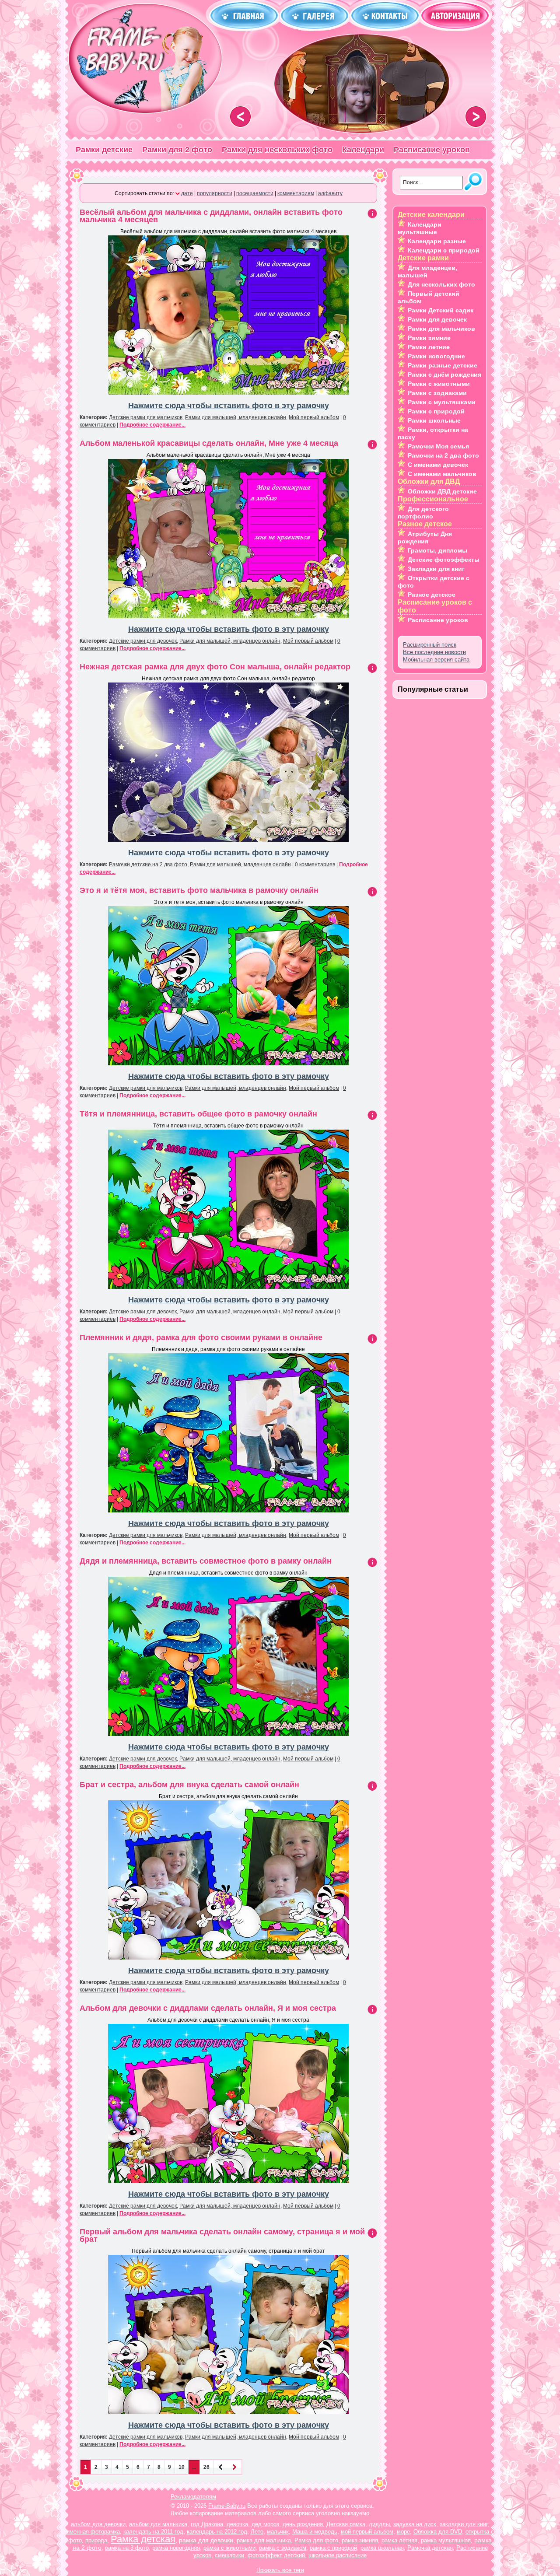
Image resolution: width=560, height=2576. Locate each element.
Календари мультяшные (420, 228)
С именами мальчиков (442, 474)
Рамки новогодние (436, 356)
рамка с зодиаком (283, 2548)
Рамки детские (104, 150)
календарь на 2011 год (153, 2532)
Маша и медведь (315, 2532)
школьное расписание (338, 2555)
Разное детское (432, 595)
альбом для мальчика (158, 2524)
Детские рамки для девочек (143, 641)
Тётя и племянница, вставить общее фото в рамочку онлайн (198, 1114)
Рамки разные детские (443, 365)
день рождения (303, 2524)
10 (182, 2467)
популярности (215, 193)
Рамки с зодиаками (437, 393)
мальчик (278, 2532)
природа (96, 2540)
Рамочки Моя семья (438, 446)
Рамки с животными (439, 384)
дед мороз (265, 2524)
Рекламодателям (193, 2497)
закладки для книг (464, 2524)
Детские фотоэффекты (444, 560)
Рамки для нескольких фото (277, 150)
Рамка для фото (316, 2540)
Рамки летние (429, 347)
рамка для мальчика (264, 2540)
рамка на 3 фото (127, 2548)
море (403, 2532)
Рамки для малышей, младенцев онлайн (236, 417)
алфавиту (330, 193)
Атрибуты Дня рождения (425, 537)
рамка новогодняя (176, 2548)
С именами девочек (438, 465)
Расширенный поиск (430, 645)
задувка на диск (415, 2524)
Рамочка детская (430, 2548)
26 (206, 2467)
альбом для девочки (98, 2524)
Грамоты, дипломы (437, 550)
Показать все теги (280, 2570)
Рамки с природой (436, 411)
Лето (257, 2532)
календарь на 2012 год (217, 2532)
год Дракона (207, 2524)
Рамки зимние (429, 338)
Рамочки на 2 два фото (443, 455)
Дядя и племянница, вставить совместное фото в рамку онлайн (206, 1561)
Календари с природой (444, 250)
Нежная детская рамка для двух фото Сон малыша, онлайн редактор (215, 667)
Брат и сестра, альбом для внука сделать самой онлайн (189, 1785)
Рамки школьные (434, 420)
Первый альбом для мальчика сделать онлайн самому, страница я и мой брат (222, 2235)
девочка (237, 2524)
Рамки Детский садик (441, 310)
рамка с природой (333, 2548)
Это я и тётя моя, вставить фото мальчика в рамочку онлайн (199, 890)
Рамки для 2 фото (177, 150)
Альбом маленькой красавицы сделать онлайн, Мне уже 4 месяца (209, 443)
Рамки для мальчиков (441, 329)
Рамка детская (143, 2539)
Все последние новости (434, 652)
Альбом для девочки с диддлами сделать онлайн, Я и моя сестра (208, 2008)
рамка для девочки (206, 2540)
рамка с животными (229, 2548)
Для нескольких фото (441, 284)
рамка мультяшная (446, 2540)
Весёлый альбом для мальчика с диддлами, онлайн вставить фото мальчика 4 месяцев (211, 216)
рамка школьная (382, 2548)
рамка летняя (399, 2540)
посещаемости (255, 193)
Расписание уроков (432, 150)
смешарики (229, 2555)
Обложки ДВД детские (442, 491)
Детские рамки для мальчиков (146, 417)
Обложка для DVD (438, 2532)
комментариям (296, 193)
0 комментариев (315, 864)
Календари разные (437, 241)
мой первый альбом (367, 2532)
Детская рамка (346, 2524)
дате (187, 193)
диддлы (379, 2524)
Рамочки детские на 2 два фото (148, 864)
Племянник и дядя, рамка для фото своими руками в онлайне (201, 1337)
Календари (363, 150)
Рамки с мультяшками (442, 402)
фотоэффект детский (276, 2555)
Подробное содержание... (152, 425)
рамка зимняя (360, 2540)
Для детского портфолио (423, 513)
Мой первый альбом (314, 417)
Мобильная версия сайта (436, 660)
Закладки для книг (436, 569)
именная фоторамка (93, 2532)
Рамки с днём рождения (444, 374)
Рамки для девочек (437, 319)
